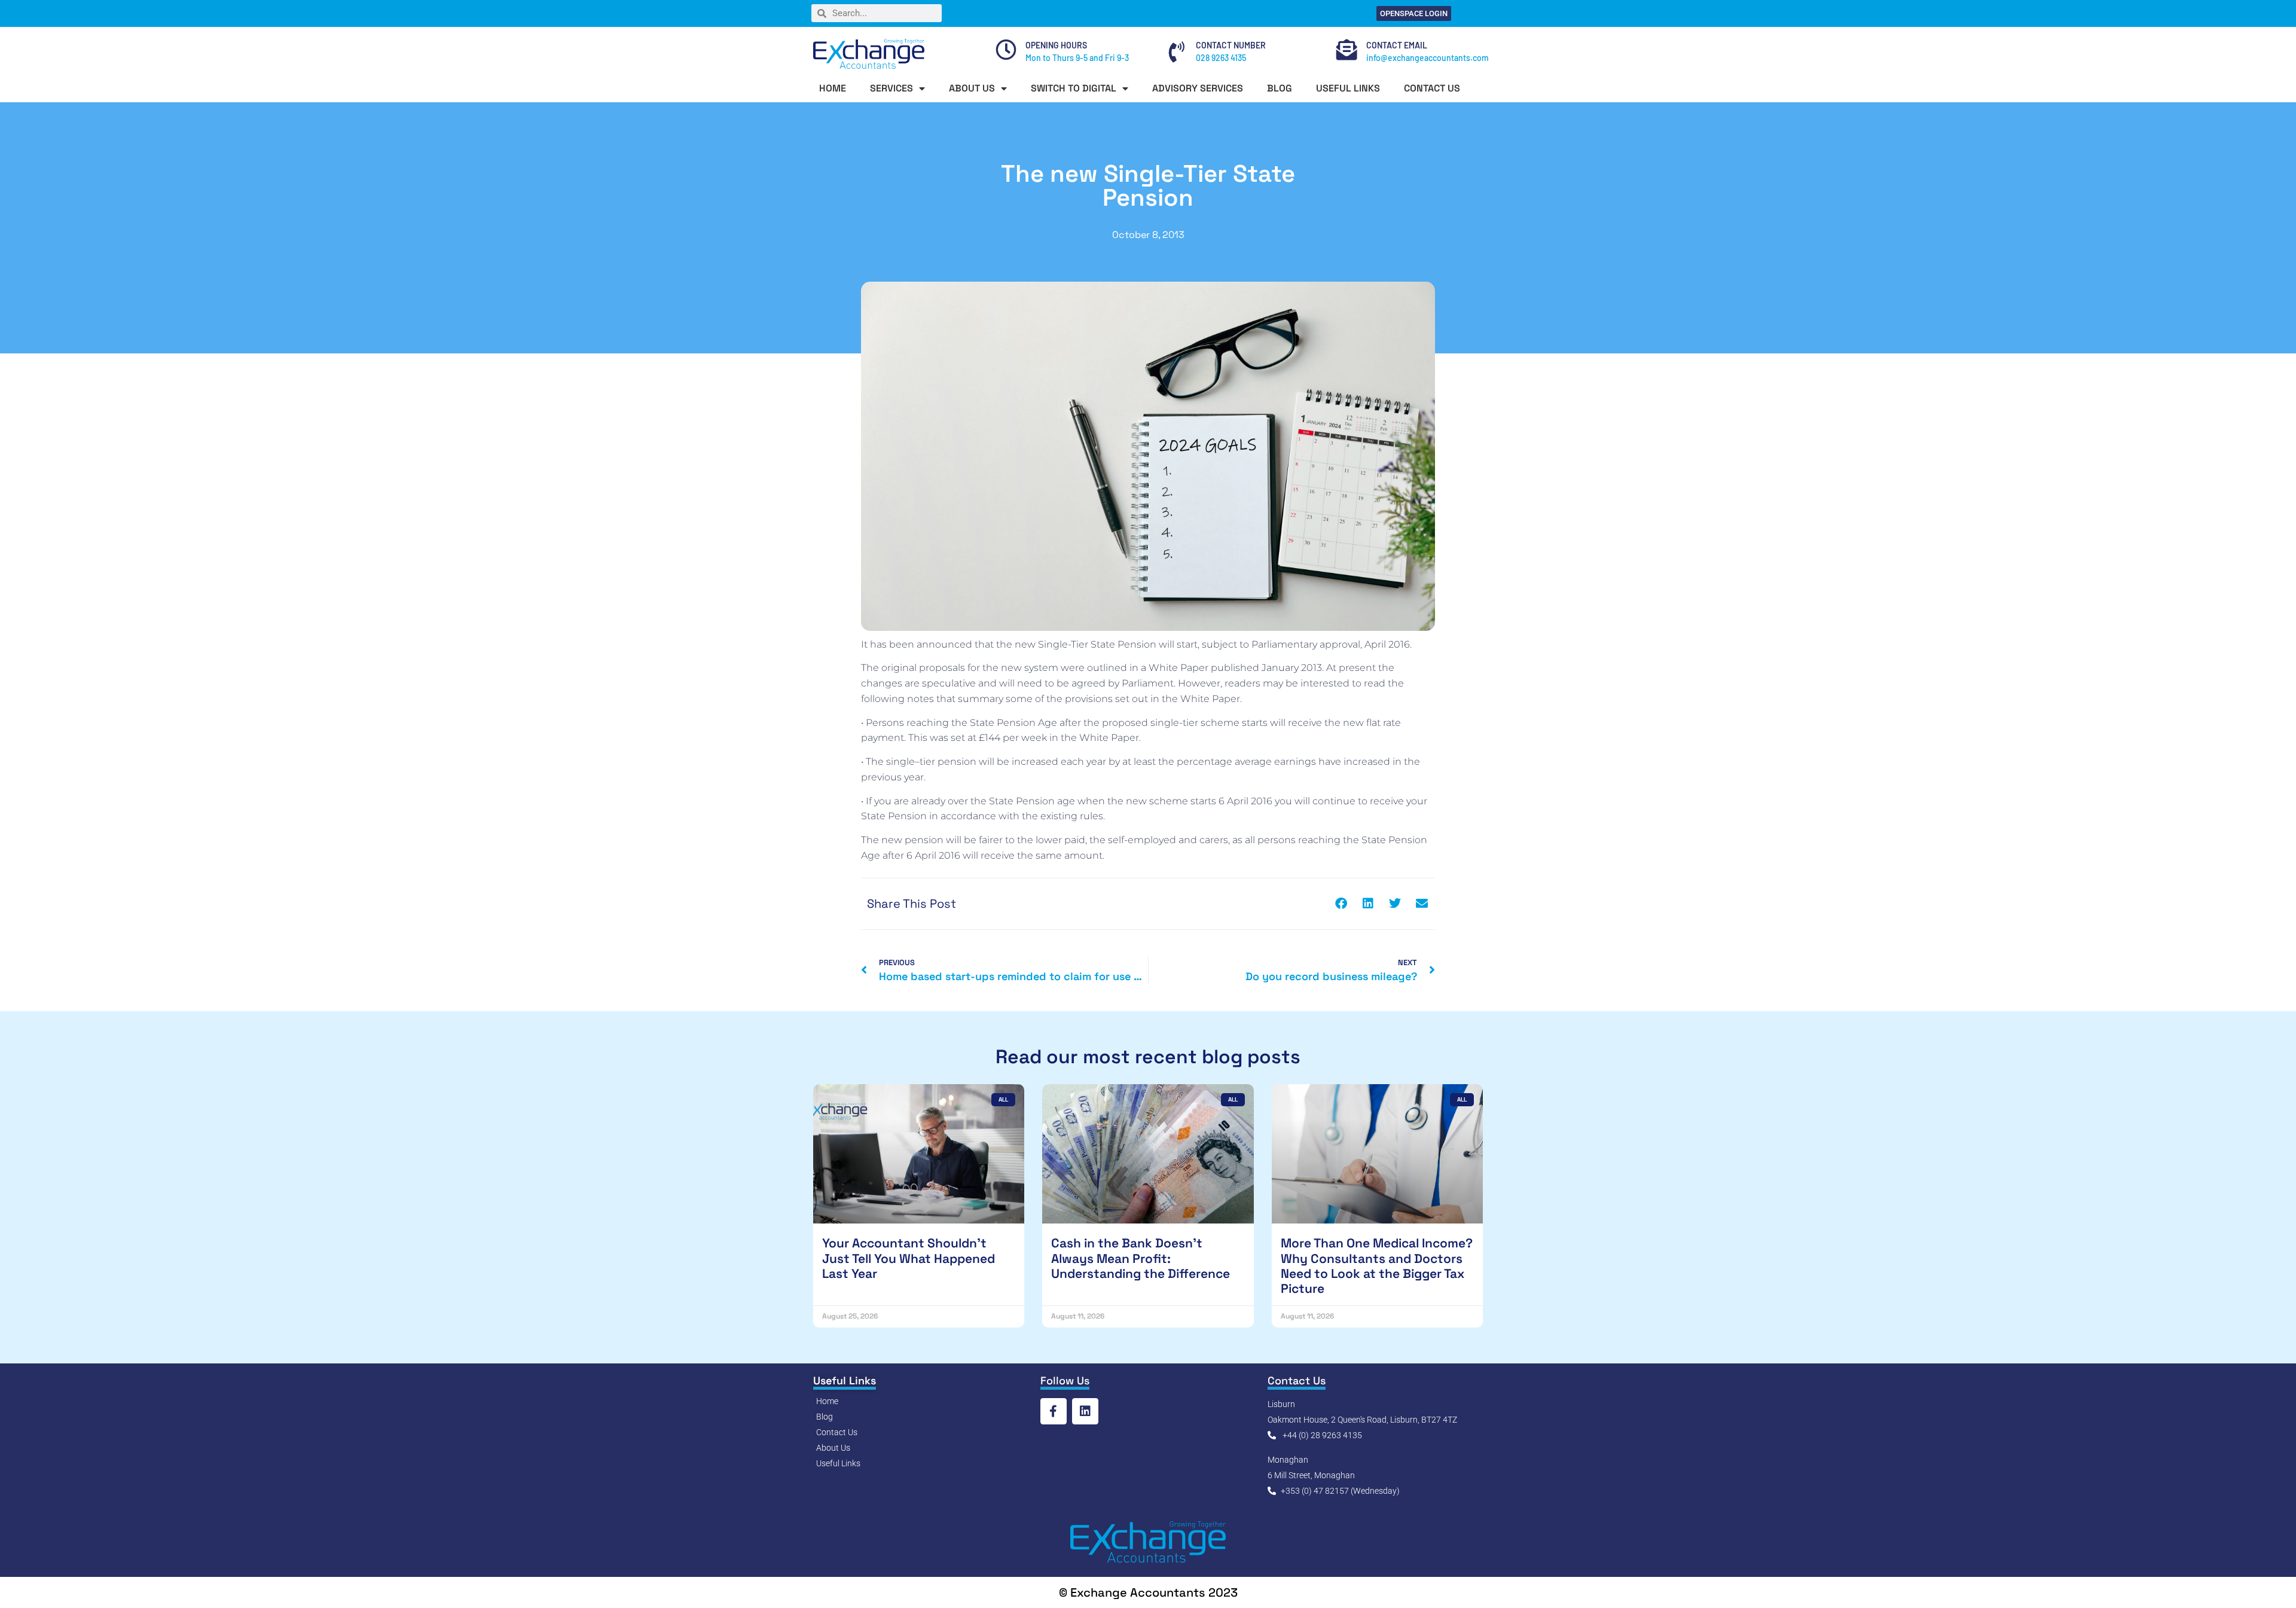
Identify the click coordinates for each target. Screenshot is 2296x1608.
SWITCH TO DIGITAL (1074, 88)
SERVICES (891, 88)
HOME (833, 88)
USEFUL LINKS (1348, 88)
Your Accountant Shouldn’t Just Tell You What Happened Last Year (909, 1258)
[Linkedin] (1085, 1411)
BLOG (1280, 88)
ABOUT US (972, 88)
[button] (1341, 904)
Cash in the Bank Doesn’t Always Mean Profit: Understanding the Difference (1141, 1258)
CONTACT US (1432, 88)
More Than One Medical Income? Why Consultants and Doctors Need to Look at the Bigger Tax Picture (1377, 1266)
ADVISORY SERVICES (1198, 88)
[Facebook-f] (1054, 1411)
